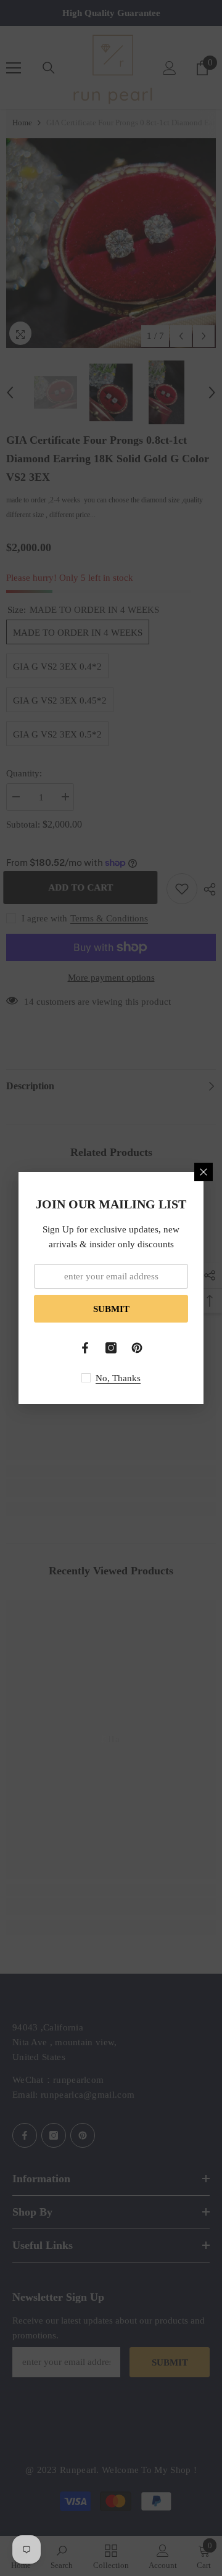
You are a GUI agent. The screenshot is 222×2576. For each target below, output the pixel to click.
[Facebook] (85, 1348)
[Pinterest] (137, 1348)
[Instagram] (111, 1348)
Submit (111, 1309)
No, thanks (118, 1378)
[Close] (203, 1172)
